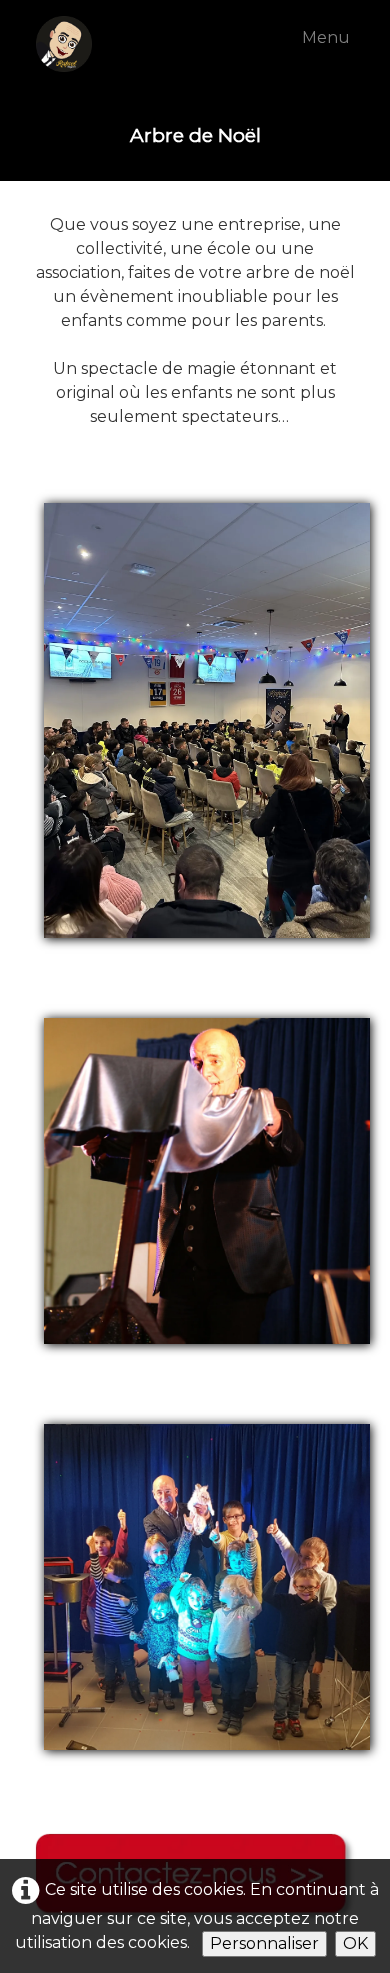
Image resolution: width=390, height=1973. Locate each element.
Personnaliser (264, 1943)
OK (355, 1943)
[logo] (95, 44)
